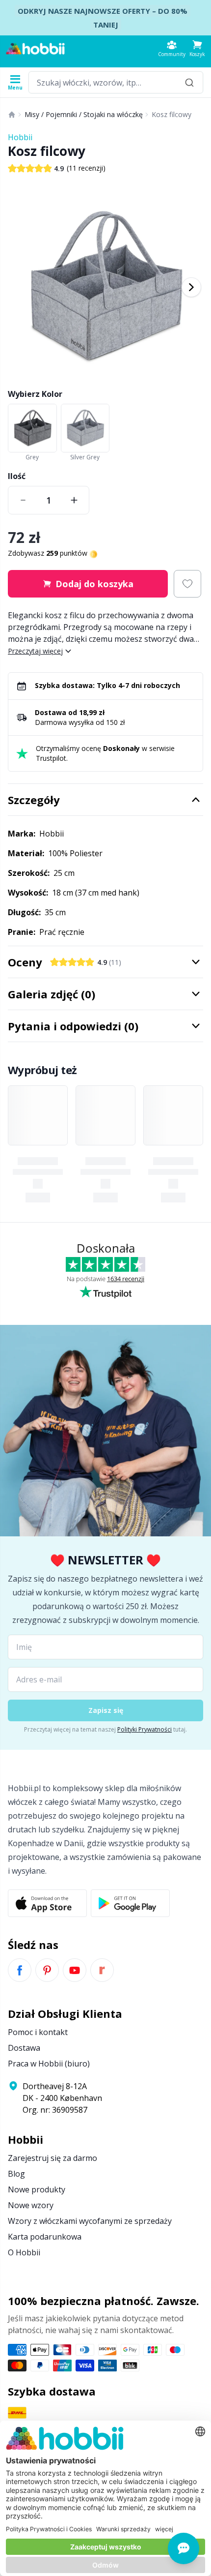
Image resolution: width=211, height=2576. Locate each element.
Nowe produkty (37, 2189)
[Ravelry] (102, 1970)
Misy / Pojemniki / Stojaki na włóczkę (84, 114)
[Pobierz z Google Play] (130, 1903)
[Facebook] (20, 1970)
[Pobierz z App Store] (47, 1903)
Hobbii (20, 137)
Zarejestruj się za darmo (53, 2158)
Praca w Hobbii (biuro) (49, 2064)
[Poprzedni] (20, 287)
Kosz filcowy (171, 114)
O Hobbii (24, 2252)
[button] (197, 48)
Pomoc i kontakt (38, 2032)
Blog (16, 2174)
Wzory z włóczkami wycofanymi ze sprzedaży (90, 2221)
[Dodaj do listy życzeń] (187, 584)
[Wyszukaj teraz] (189, 82)
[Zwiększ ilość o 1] (74, 500)
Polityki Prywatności (145, 1729)
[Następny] (191, 287)
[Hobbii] (35, 49)
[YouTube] (75, 1970)
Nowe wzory (31, 2205)
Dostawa (24, 2048)
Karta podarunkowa (45, 2237)
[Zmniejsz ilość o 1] (23, 500)
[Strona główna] (12, 115)
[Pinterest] (47, 1970)
